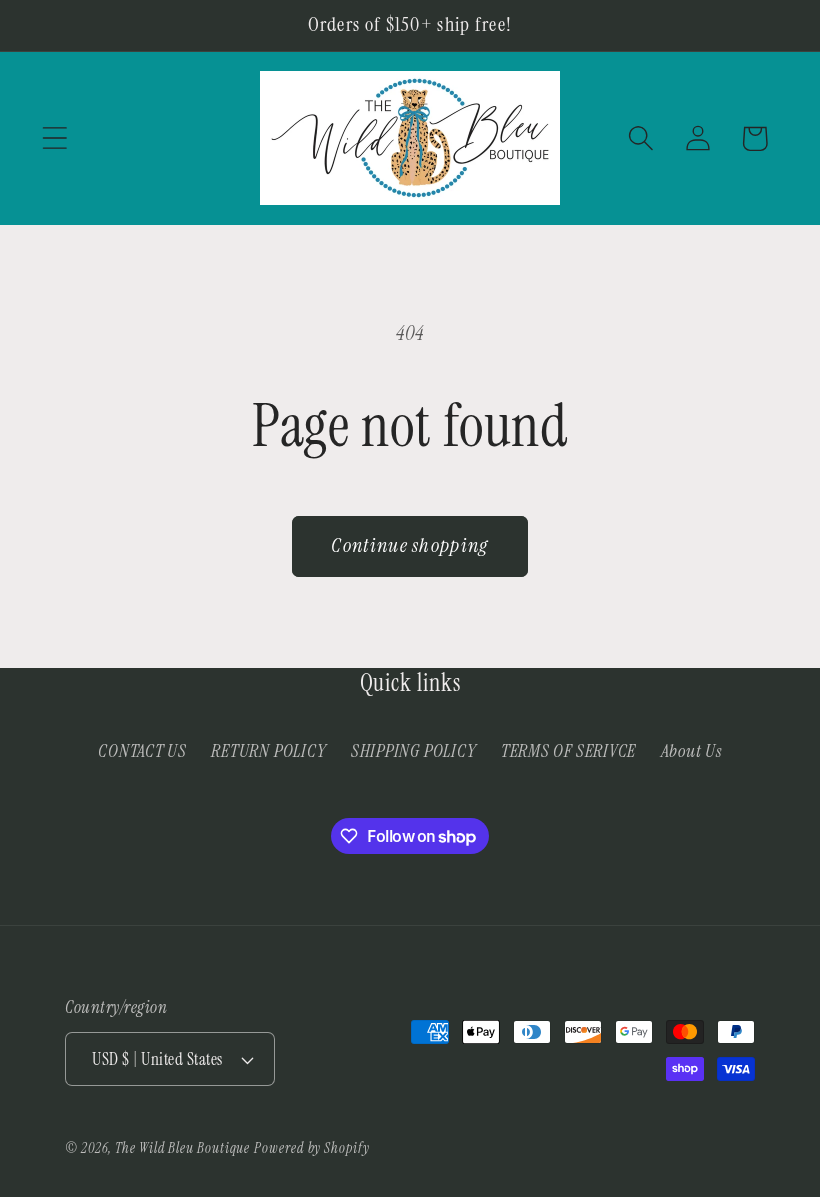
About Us (691, 751)
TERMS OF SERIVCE (568, 751)
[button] (54, 138)
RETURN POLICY (268, 751)
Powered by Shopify (311, 1148)
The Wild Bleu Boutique (182, 1148)
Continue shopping (409, 545)
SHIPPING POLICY (414, 751)
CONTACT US (142, 751)
